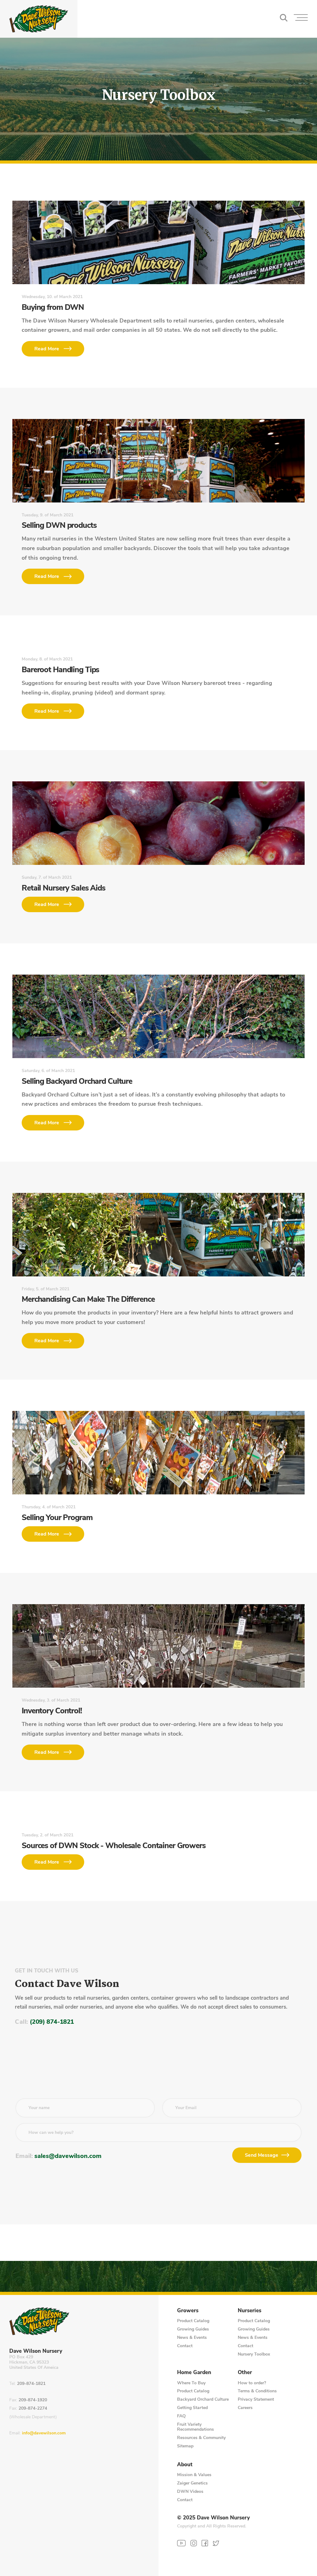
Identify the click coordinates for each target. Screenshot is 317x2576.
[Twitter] (216, 2543)
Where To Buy (191, 2383)
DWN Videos (190, 2491)
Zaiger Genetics (192, 2483)
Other (245, 2373)
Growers (188, 2311)
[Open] (301, 19)
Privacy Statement (256, 2399)
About (185, 2465)
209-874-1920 (33, 2400)
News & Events (192, 2337)
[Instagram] (194, 2543)
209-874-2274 (33, 2409)
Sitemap (185, 2446)
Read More (47, 349)
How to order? (252, 2383)
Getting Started (192, 2408)
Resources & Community (201, 2438)
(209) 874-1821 (52, 2022)
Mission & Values (194, 2475)
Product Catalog (193, 2321)
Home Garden (194, 2373)
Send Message (262, 2155)
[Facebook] (205, 2543)
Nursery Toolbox (254, 2354)
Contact (185, 2346)
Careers (245, 2408)
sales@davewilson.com (68, 2156)
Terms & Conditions (257, 2391)
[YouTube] (181, 2543)
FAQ (181, 2416)
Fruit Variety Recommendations (195, 2427)
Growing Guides (193, 2329)
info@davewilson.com (44, 2433)
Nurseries (250, 2311)
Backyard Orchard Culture (203, 2399)
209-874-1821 (31, 2384)
